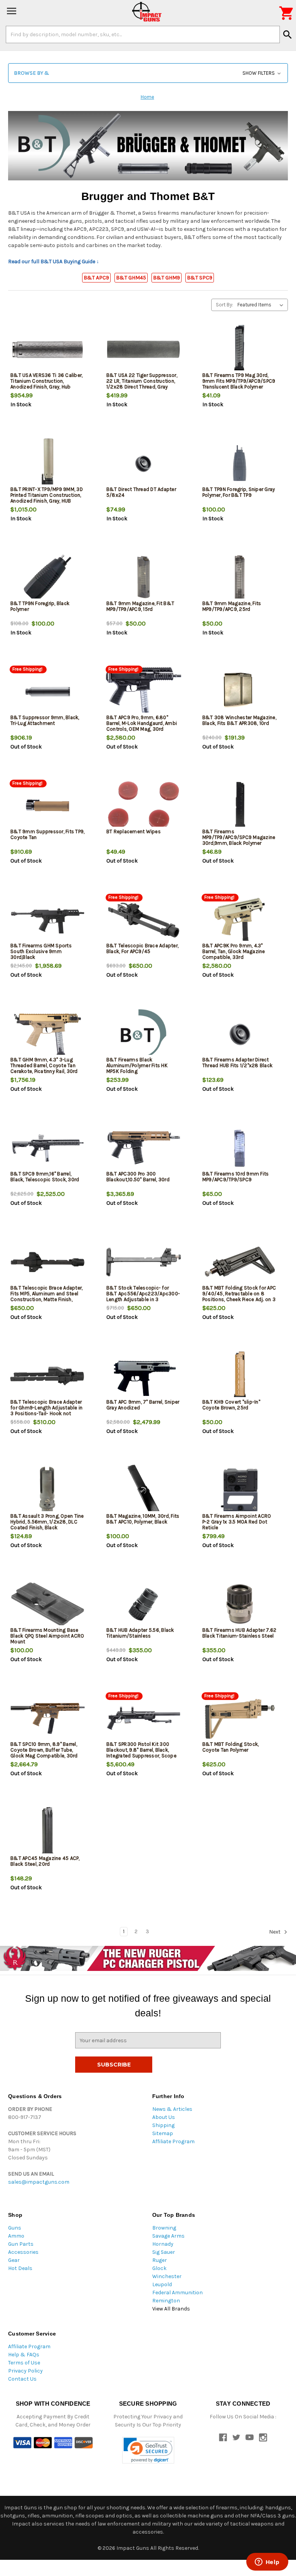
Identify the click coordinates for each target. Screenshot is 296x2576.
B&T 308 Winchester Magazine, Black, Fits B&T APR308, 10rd (239, 720)
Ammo (16, 2236)
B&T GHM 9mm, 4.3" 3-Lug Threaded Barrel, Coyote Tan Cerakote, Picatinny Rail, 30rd (44, 1065)
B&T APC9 (96, 278)
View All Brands (171, 2309)
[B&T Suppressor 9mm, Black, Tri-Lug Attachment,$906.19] (48, 692)
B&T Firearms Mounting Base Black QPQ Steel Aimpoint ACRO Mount (47, 1636)
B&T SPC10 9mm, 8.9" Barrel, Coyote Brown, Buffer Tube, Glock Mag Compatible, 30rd (44, 1750)
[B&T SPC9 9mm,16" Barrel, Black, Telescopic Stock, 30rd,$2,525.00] (48, 1148)
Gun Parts (21, 2244)
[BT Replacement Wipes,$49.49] (144, 806)
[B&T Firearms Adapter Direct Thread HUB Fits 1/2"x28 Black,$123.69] (240, 1034)
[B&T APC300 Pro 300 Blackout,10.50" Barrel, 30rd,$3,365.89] (144, 1148)
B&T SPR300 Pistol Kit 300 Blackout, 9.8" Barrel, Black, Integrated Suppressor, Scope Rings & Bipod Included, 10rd (141, 1753)
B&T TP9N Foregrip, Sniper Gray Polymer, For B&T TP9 (239, 492)
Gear (14, 2260)
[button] (148, 73)
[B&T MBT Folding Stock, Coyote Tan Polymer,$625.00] (240, 1718)
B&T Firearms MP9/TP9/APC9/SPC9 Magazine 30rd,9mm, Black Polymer (239, 837)
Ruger (160, 2260)
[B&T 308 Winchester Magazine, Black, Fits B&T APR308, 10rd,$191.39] (240, 692)
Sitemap (163, 2133)
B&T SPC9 (200, 278)
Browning (164, 2228)
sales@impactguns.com (39, 2182)
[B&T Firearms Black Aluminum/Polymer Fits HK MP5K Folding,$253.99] (144, 1034)
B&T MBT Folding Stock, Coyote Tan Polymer (231, 1747)
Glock (159, 2268)
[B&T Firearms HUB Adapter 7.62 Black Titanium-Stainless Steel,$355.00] (240, 1604)
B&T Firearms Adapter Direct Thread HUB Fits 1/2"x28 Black (237, 1063)
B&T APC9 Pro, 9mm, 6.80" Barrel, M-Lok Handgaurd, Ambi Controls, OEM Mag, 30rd (142, 723)
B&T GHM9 (166, 278)
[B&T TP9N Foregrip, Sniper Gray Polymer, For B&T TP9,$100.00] (240, 463)
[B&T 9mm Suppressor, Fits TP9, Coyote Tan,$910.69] (48, 806)
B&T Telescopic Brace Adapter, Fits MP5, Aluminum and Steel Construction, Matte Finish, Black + (46, 1296)
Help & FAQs (24, 2355)
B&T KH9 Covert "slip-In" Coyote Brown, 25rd (231, 1405)
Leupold (162, 2284)
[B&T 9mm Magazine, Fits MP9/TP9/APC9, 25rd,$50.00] (240, 578)
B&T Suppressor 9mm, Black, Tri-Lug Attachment (45, 720)
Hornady (163, 2244)
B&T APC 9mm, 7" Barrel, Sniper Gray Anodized (143, 1405)
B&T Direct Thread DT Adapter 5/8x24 (141, 492)
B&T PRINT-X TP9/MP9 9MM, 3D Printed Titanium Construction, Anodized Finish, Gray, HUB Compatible (47, 498)
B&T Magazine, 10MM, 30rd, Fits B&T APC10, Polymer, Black (143, 1519)
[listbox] (262, 305)
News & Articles (172, 2109)
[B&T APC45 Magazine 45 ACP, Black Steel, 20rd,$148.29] (48, 1832)
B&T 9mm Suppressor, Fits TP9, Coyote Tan (47, 834)
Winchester (167, 2276)
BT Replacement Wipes (134, 831)
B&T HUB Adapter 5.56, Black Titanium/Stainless (140, 1633)
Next (275, 1932)
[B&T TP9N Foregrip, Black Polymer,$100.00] (48, 578)
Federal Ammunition (177, 2293)
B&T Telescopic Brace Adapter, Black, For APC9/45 (142, 948)
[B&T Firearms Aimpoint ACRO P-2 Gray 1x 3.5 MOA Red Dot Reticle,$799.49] (240, 1490)
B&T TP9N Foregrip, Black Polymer (40, 606)
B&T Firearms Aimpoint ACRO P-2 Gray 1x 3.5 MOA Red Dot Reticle (237, 1522)
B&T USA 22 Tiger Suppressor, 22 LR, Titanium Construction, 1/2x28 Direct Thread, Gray (142, 381)
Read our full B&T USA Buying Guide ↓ (54, 261)
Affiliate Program (173, 2141)
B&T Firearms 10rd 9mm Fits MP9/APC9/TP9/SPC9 (236, 1177)
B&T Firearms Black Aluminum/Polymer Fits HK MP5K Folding (137, 1065)
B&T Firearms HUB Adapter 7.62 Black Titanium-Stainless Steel (239, 1633)
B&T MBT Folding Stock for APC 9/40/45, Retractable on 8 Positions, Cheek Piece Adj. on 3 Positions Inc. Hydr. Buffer (239, 1296)
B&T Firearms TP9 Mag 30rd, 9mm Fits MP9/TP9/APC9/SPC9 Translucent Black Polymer (239, 381)
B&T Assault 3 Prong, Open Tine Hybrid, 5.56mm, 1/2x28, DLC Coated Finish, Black (47, 1522)
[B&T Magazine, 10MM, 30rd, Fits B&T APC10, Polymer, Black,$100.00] (144, 1490)
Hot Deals (20, 2268)
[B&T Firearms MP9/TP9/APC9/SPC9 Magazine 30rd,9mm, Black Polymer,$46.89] (240, 806)
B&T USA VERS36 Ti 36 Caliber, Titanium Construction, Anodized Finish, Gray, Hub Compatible (46, 384)
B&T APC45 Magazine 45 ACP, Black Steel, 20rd (45, 1861)
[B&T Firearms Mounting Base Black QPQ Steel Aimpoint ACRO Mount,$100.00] (48, 1604)
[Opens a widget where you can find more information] (267, 2563)
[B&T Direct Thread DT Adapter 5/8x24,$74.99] (144, 463)
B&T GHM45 (131, 278)
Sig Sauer (164, 2252)
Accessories (23, 2252)
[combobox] (143, 34)
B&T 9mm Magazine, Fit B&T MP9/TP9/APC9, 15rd (140, 606)
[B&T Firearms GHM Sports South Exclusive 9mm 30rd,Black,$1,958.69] (48, 920)
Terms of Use (24, 2363)
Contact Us (22, 2379)
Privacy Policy (25, 2371)
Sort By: (225, 305)
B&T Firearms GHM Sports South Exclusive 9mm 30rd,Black (41, 951)
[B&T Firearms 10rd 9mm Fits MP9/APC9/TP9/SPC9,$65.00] (240, 1148)
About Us (164, 2117)
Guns (15, 2228)
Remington (166, 2301)
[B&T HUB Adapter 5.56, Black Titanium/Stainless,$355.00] (144, 1604)
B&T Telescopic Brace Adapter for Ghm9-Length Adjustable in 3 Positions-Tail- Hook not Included (46, 1411)
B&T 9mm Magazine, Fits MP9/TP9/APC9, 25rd (232, 606)
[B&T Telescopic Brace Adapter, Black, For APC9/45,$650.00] (144, 920)
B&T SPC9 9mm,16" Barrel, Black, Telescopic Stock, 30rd (45, 1177)
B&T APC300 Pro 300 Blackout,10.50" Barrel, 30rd (138, 1177)
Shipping (163, 2125)
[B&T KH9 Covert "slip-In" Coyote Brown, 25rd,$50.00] (240, 1376)
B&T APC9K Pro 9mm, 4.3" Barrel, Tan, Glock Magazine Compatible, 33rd (234, 951)
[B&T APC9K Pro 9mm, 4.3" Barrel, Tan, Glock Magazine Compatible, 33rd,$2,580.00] (240, 920)
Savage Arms (168, 2236)
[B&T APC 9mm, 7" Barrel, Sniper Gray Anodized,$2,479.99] (144, 1376)
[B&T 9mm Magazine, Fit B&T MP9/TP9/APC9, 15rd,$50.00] (144, 578)
